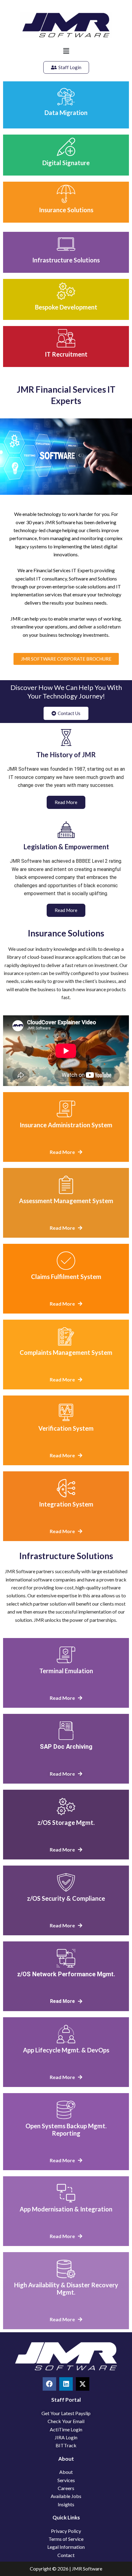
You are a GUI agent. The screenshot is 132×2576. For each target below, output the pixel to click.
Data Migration (66, 113)
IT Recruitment (66, 354)
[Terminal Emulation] (66, 1655)
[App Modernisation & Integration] (66, 2193)
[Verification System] (66, 1412)
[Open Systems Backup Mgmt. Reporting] (66, 2110)
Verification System (66, 1428)
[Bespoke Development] (66, 291)
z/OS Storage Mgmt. (66, 1822)
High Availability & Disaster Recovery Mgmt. (66, 2289)
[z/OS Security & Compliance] (66, 1882)
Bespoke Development (66, 307)
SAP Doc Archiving (66, 1747)
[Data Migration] (66, 97)
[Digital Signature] (66, 147)
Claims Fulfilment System (66, 1277)
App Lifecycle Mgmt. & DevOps (66, 2050)
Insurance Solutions (66, 210)
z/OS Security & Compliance (66, 1898)
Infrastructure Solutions (66, 260)
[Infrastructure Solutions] (66, 244)
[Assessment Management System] (66, 1185)
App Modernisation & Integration (66, 2209)
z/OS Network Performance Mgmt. (66, 1974)
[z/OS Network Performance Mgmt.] (66, 1958)
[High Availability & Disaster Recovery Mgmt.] (66, 2269)
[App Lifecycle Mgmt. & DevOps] (66, 2034)
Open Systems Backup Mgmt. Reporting (66, 2129)
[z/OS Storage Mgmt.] (66, 1807)
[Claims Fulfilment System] (66, 1261)
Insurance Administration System (66, 1125)
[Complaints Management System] (66, 1336)
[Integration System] (66, 1488)
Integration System (66, 1504)
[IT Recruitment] (66, 338)
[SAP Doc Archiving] (66, 1731)
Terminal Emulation (66, 1671)
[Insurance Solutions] (66, 194)
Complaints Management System (66, 1352)
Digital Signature (66, 163)
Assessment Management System (66, 1201)
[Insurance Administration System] (66, 1109)
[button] (66, 51)
